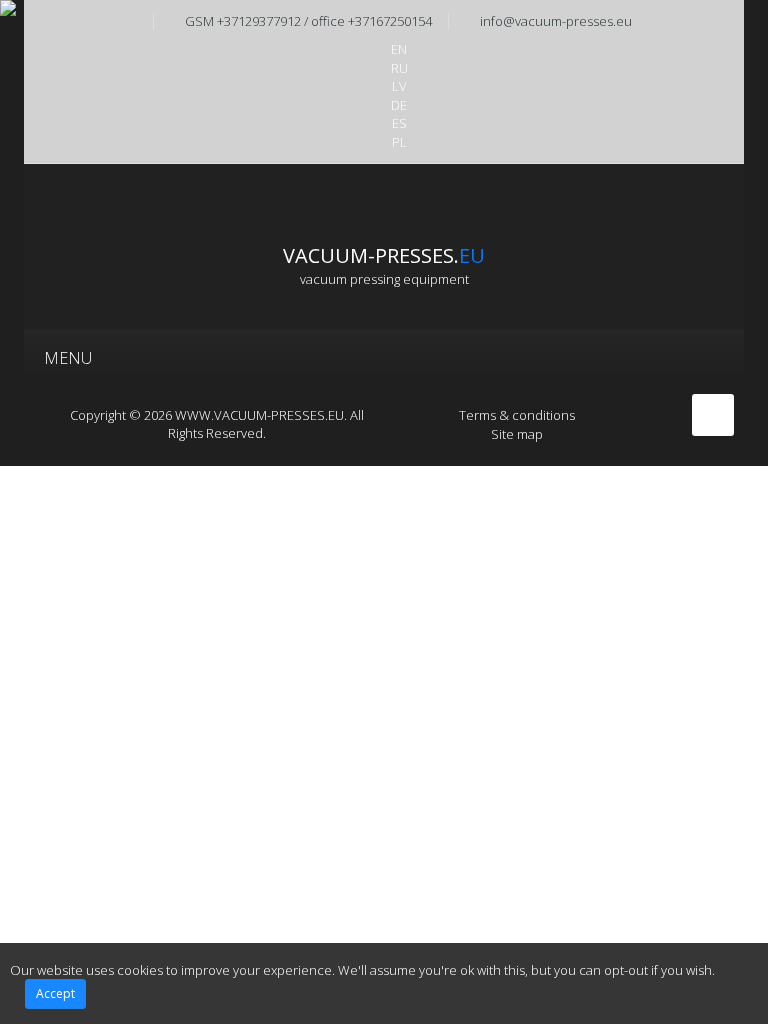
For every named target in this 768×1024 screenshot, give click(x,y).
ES (399, 123)
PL (399, 142)
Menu (68, 358)
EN (399, 49)
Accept (55, 993)
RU (399, 68)
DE (399, 105)
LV (399, 86)
